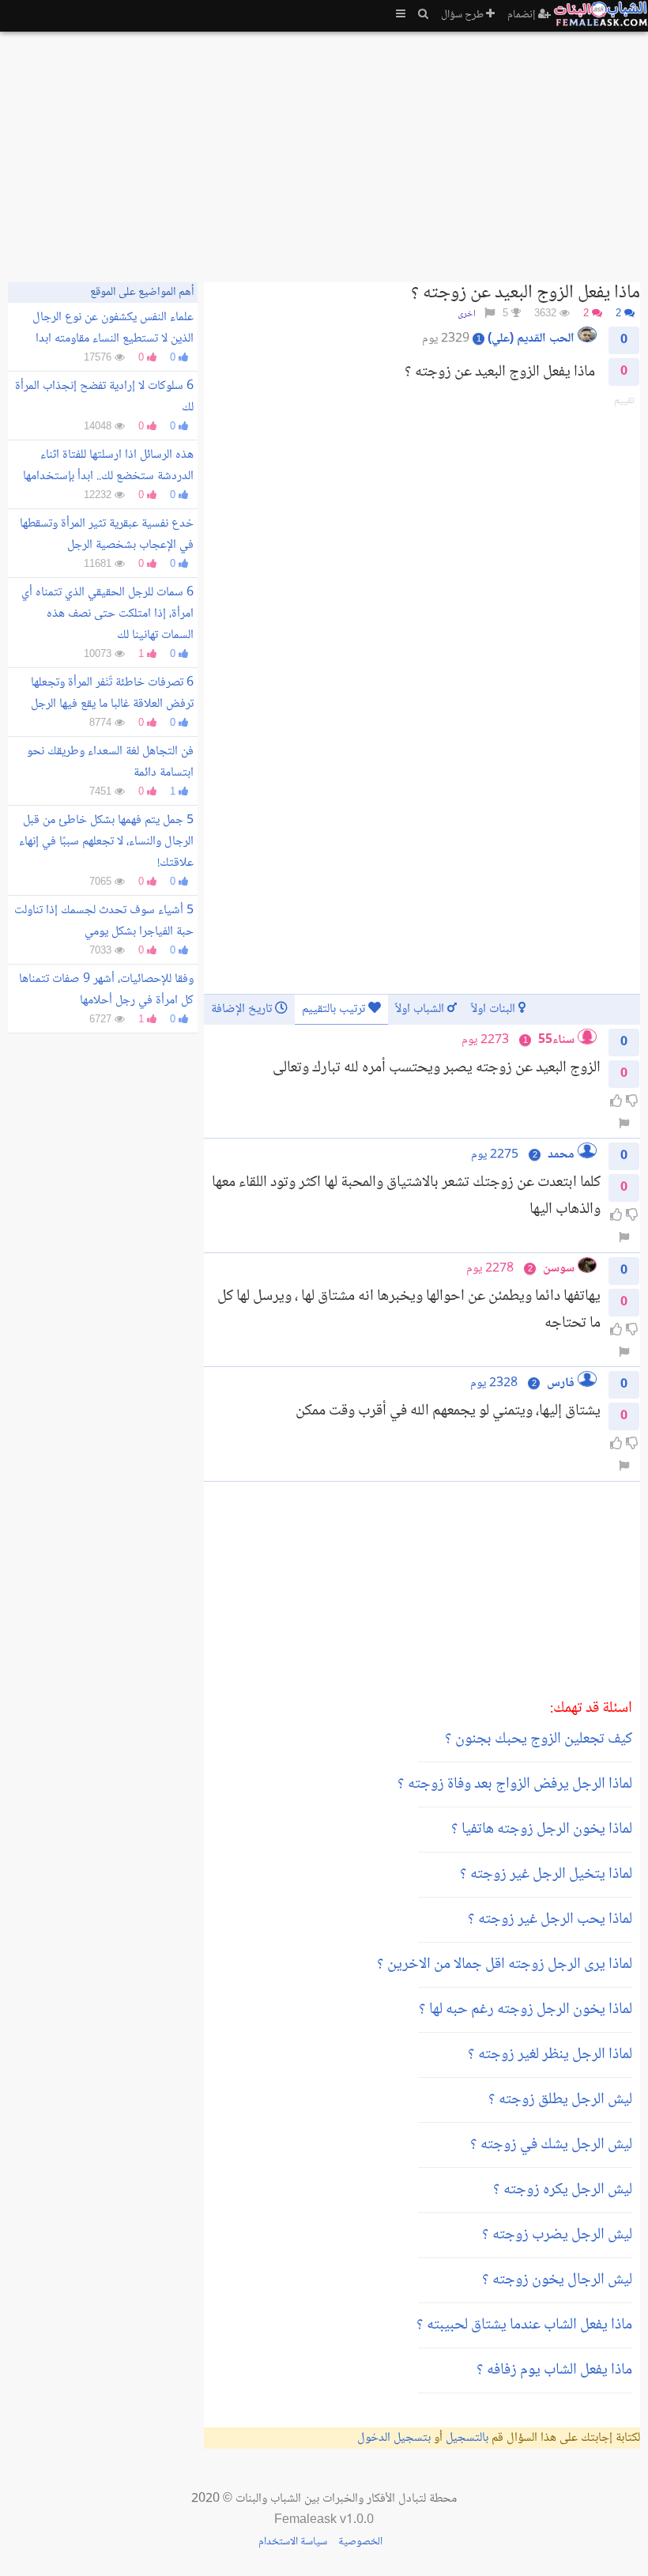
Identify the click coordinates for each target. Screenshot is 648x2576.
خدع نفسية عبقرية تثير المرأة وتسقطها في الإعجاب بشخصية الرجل (107, 534)
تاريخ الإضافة (243, 1009)
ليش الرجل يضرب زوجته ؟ (557, 2235)
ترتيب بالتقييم (335, 1009)
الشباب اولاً (421, 1009)
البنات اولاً (495, 1009)
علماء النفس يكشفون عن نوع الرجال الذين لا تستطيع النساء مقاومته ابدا (113, 328)
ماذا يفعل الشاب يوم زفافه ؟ (554, 2370)
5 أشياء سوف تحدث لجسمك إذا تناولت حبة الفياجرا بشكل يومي (104, 921)
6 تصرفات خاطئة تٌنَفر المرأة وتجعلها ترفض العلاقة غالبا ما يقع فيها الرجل (112, 693)
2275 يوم (495, 1155)
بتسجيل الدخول (394, 2438)
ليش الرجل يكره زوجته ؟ (563, 2190)
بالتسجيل (467, 2438)
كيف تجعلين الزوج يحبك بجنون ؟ (539, 1739)
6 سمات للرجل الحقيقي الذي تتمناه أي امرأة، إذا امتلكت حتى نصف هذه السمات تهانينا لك (107, 614)
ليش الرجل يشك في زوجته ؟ (551, 2145)
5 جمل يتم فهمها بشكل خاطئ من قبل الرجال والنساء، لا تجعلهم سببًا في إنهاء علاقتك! (106, 842)
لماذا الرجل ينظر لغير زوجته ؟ (550, 2055)
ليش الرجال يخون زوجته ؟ (557, 2280)
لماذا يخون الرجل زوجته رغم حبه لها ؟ (526, 2010)
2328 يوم (494, 1383)
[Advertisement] (324, 150)
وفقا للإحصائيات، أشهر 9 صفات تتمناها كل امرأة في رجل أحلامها (106, 990)
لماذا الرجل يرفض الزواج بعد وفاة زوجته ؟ (515, 1785)
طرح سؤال (463, 15)
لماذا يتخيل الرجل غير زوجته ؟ (546, 1875)
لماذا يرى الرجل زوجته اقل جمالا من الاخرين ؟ (505, 1965)
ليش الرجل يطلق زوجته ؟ (560, 2100)
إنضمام (523, 15)
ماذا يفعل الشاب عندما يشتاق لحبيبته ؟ (524, 2325)
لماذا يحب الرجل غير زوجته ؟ (550, 1920)
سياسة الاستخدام (293, 2542)
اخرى (467, 314)
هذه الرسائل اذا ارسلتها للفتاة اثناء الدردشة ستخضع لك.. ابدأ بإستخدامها (108, 466)
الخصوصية (360, 2542)
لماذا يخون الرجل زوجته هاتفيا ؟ (542, 1830)
